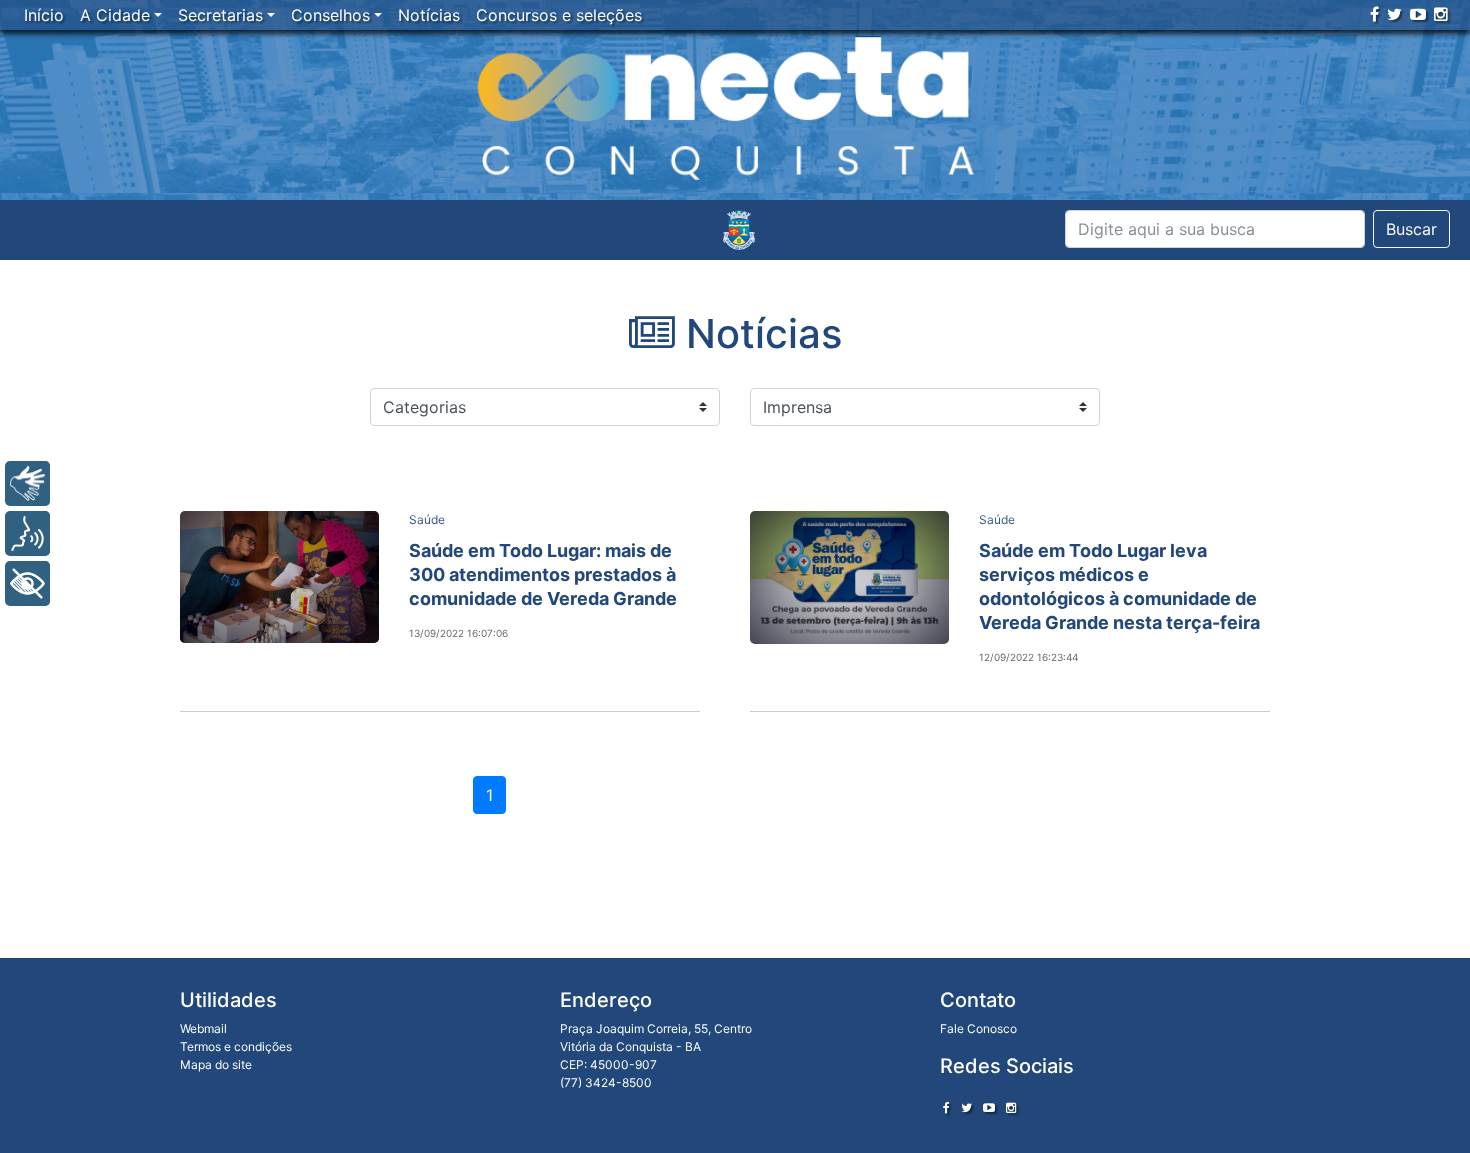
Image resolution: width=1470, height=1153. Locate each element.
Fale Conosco (978, 1028)
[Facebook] (1374, 14)
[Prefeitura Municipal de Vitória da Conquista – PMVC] (739, 230)
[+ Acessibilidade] (27, 583)
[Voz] (27, 533)
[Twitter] (1394, 14)
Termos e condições (236, 1046)
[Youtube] (1418, 14)
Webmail (203, 1028)
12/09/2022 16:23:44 (1028, 657)
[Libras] (27, 483)
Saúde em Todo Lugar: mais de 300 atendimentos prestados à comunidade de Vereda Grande (543, 574)
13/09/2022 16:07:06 (458, 633)
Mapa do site (216, 1064)
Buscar (1411, 229)
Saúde (427, 519)
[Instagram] (1441, 14)
